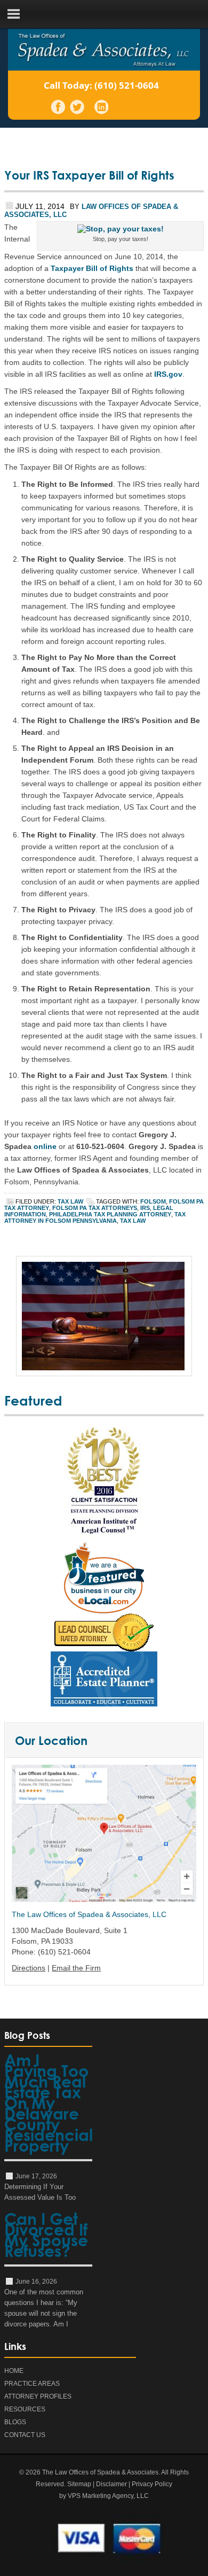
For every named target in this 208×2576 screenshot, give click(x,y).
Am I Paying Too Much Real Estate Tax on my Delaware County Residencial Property (48, 2105)
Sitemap (79, 2484)
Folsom (153, 1201)
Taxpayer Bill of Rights (92, 268)
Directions (29, 1968)
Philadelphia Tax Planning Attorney (110, 1214)
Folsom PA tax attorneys (95, 1208)
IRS (145, 1208)
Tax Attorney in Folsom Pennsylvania (95, 1217)
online (45, 1146)
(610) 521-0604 (127, 85)
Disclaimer (111, 2484)
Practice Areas (32, 2384)
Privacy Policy (152, 2484)
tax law (133, 1221)
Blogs (15, 2422)
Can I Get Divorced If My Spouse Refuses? (46, 2237)
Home (14, 2371)
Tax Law (70, 1201)
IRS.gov (168, 374)
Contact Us (25, 2435)
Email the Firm (76, 1968)
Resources (25, 2409)
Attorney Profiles (38, 2396)
